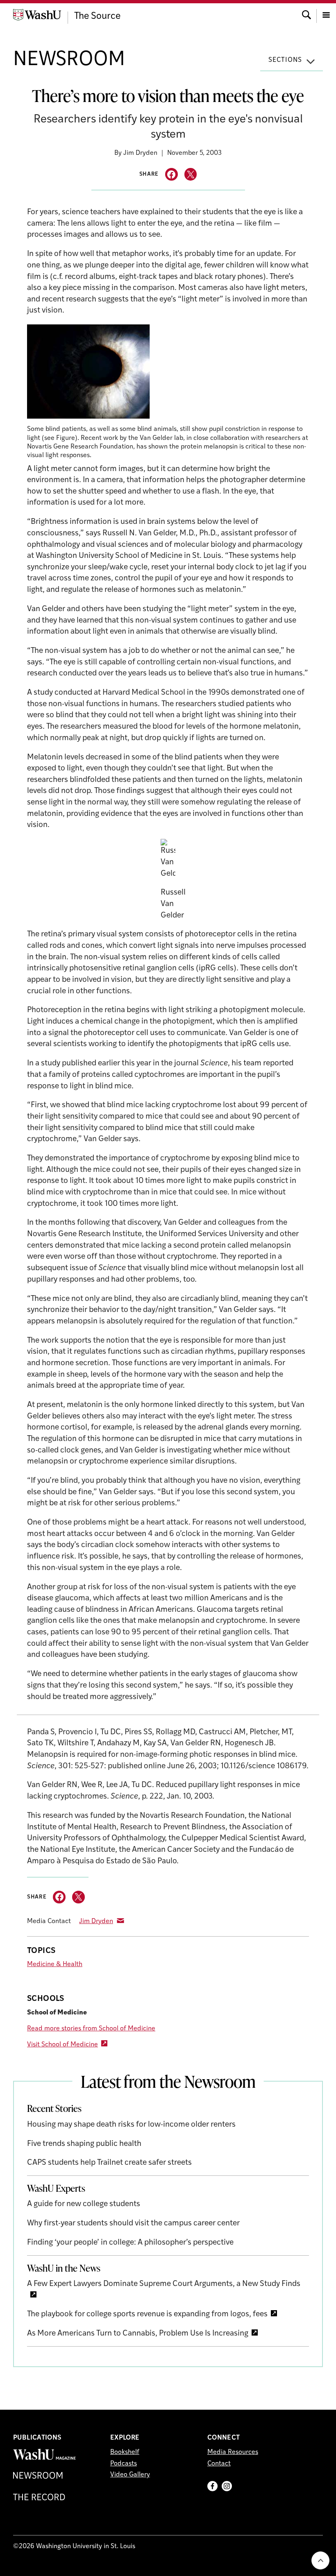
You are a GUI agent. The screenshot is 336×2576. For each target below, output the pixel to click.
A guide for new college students (84, 2204)
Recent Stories (54, 2108)
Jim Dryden (96, 1921)
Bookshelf (125, 2452)
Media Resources (233, 2452)
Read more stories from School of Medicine (91, 2029)
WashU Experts (56, 2188)
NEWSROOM (69, 60)
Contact (219, 2464)
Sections (285, 60)
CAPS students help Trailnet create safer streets (109, 2163)
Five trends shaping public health (84, 2144)
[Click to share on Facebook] (171, 174)
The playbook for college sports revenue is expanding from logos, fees (147, 2314)
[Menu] (326, 14)
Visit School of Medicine (62, 2045)
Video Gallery (130, 2475)
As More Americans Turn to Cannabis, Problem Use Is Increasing (138, 2334)
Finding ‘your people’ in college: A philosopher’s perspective (130, 2243)
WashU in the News (64, 2268)
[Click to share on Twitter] (191, 174)
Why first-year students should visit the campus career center (133, 2224)
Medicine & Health (55, 1964)
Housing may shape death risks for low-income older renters (131, 2125)
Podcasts (124, 2464)
